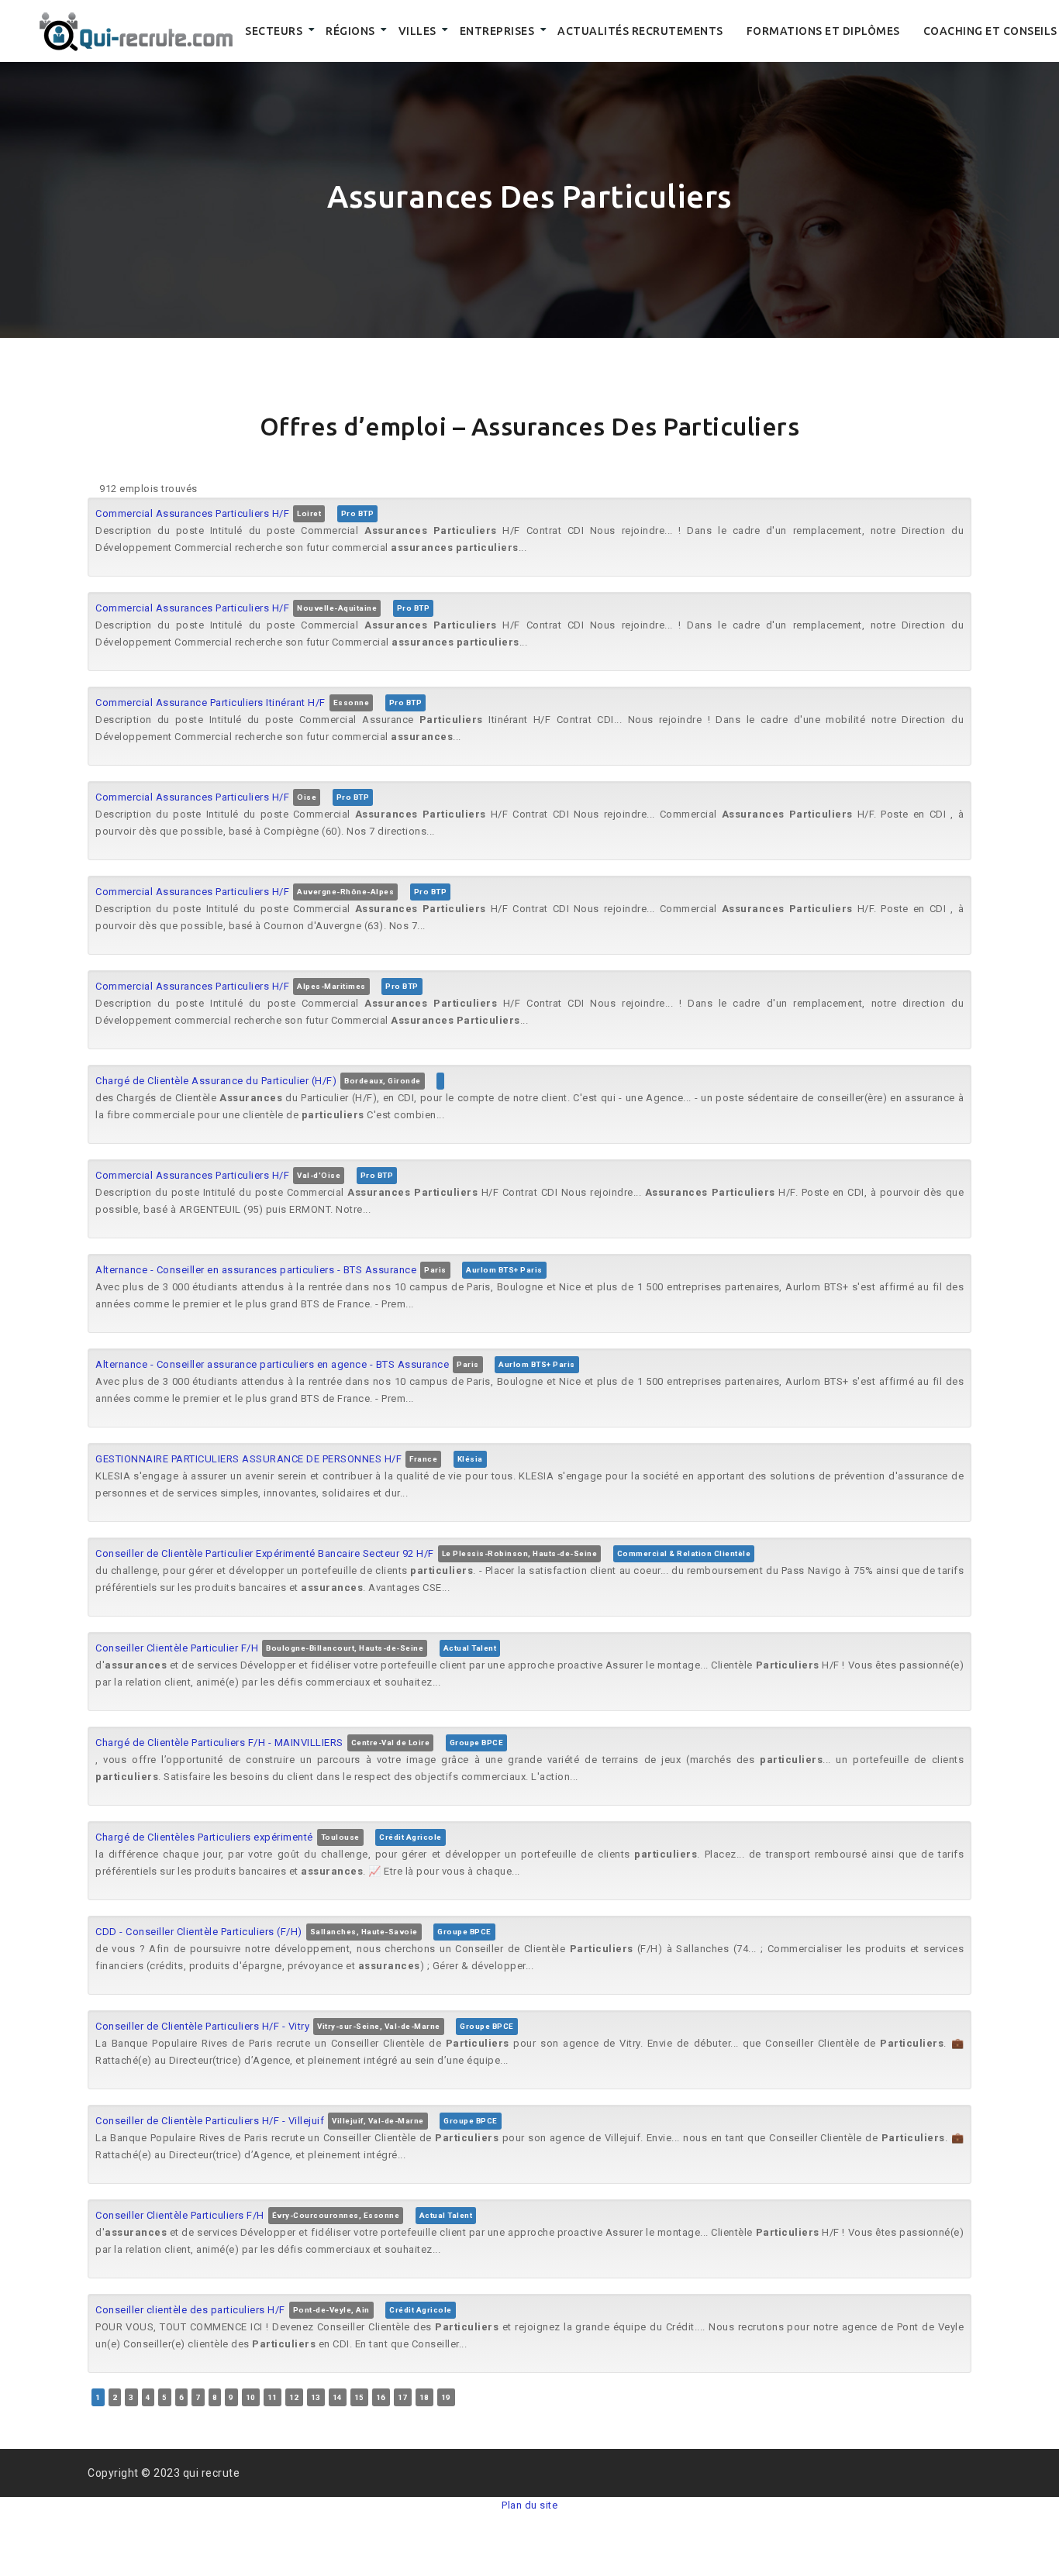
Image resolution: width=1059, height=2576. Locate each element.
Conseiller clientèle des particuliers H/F (190, 2310)
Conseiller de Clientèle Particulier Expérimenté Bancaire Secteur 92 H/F (265, 1553)
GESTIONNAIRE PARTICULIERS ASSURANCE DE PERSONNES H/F (248, 1459)
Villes (417, 31)
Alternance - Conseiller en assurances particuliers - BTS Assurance (256, 1270)
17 (403, 2397)
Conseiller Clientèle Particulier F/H (177, 1648)
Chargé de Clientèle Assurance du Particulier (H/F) (216, 1081)
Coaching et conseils (990, 31)
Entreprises (497, 31)
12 (294, 2397)
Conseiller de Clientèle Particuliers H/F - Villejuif (210, 2121)
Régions (350, 31)
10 (251, 2397)
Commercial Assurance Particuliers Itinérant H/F (210, 703)
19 (446, 2397)
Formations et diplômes (823, 31)
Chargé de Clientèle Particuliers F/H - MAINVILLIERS (219, 1743)
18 (424, 2397)
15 (359, 2397)
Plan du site (529, 2505)
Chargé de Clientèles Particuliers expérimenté (204, 1837)
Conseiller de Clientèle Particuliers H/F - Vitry (202, 2026)
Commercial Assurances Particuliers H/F (192, 513)
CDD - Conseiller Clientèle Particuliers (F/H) (199, 1932)
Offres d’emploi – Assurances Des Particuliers (530, 426)
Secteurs (274, 31)
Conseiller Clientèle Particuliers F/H (180, 2215)
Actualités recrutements (640, 31)
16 (381, 2397)
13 (316, 2397)
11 (273, 2397)
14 (338, 2397)
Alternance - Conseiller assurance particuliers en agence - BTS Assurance (272, 1364)
